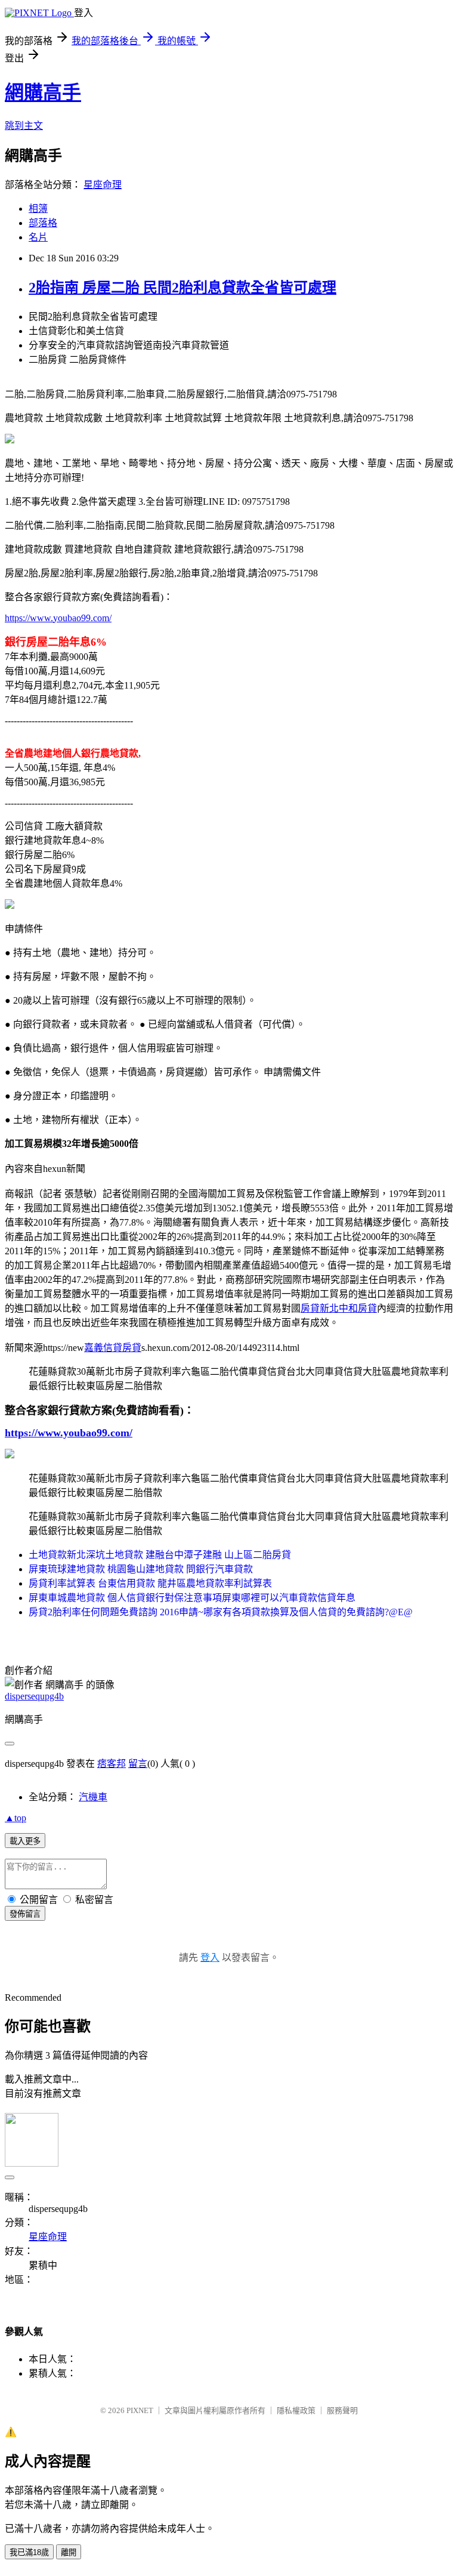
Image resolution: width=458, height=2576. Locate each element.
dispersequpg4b (34, 1696)
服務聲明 (342, 2410)
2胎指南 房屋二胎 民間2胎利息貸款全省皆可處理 (182, 288)
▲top (16, 1818)
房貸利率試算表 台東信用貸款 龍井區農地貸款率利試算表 (150, 1583)
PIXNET (140, 2410)
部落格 (43, 223)
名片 (38, 237)
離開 (69, 2552)
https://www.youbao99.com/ (58, 618)
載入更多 (25, 1841)
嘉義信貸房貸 (113, 1348)
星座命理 (103, 185)
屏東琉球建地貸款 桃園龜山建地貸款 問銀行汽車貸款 (141, 1569)
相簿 (38, 209)
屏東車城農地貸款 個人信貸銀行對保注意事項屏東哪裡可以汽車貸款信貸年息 (192, 1598)
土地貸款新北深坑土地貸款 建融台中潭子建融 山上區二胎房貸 (160, 1555)
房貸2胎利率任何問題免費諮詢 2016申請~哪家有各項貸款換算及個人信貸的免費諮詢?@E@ (221, 1612)
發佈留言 (25, 1914)
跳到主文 (24, 126)
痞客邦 (112, 1764)
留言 (138, 1764)
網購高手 (43, 92)
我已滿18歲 (29, 2552)
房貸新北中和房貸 (339, 1308)
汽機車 (93, 1797)
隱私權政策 (296, 2410)
